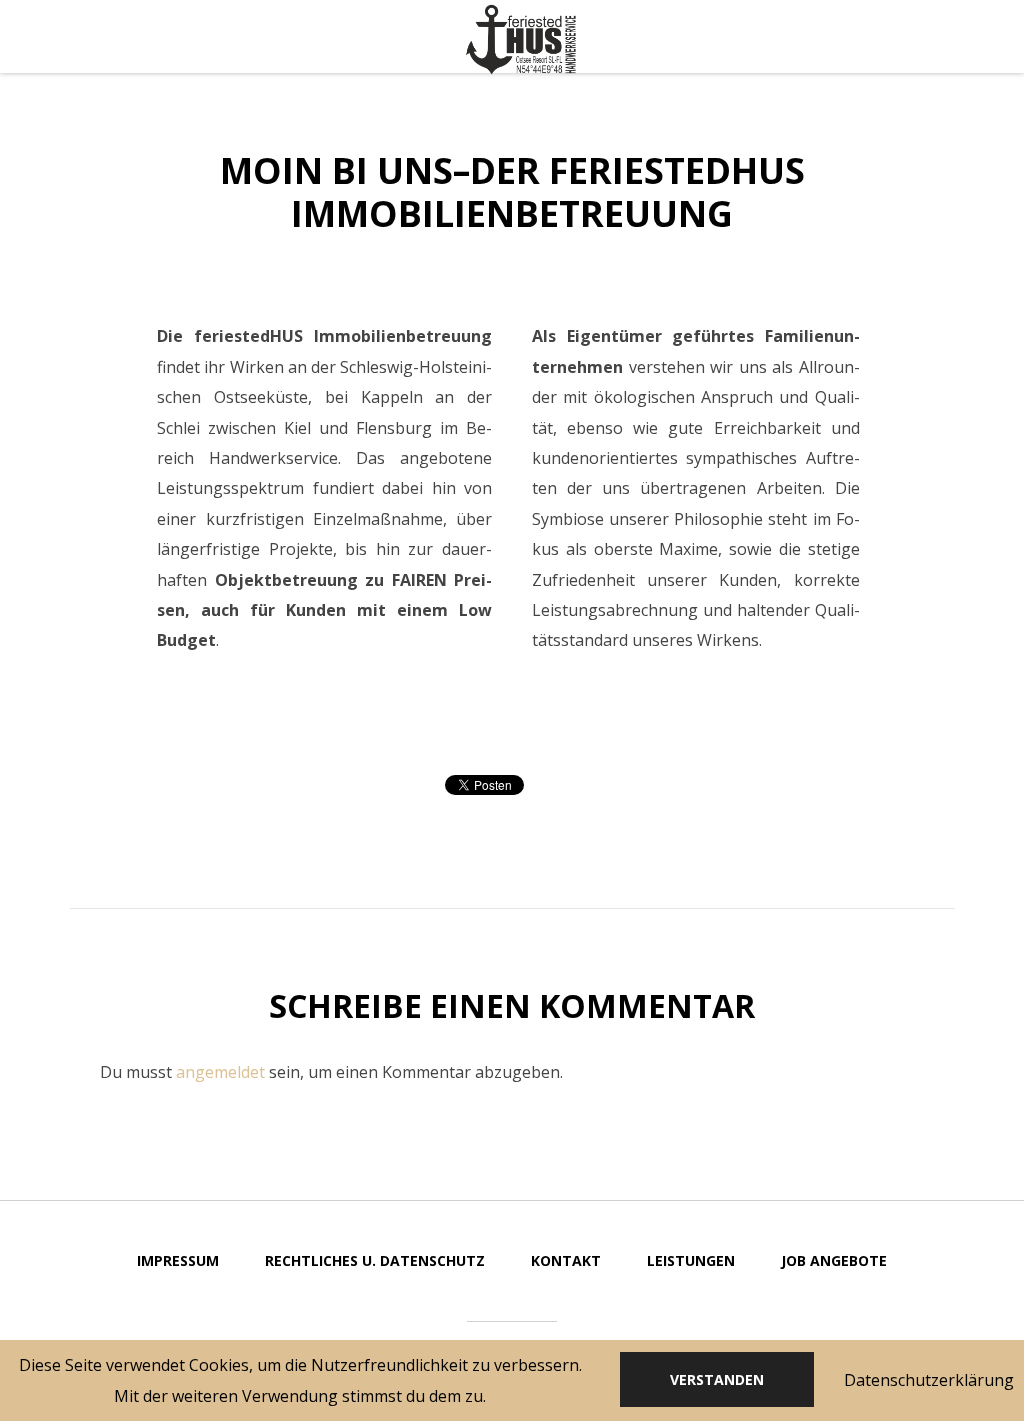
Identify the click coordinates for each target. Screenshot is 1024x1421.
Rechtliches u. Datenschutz (375, 1260)
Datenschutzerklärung (929, 1380)
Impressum (178, 1260)
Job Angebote (834, 1260)
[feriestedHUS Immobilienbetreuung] (521, 40)
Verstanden (717, 1379)
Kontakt (566, 1260)
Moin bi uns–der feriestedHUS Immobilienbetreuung (512, 192)
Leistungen (691, 1260)
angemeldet (220, 1072)
